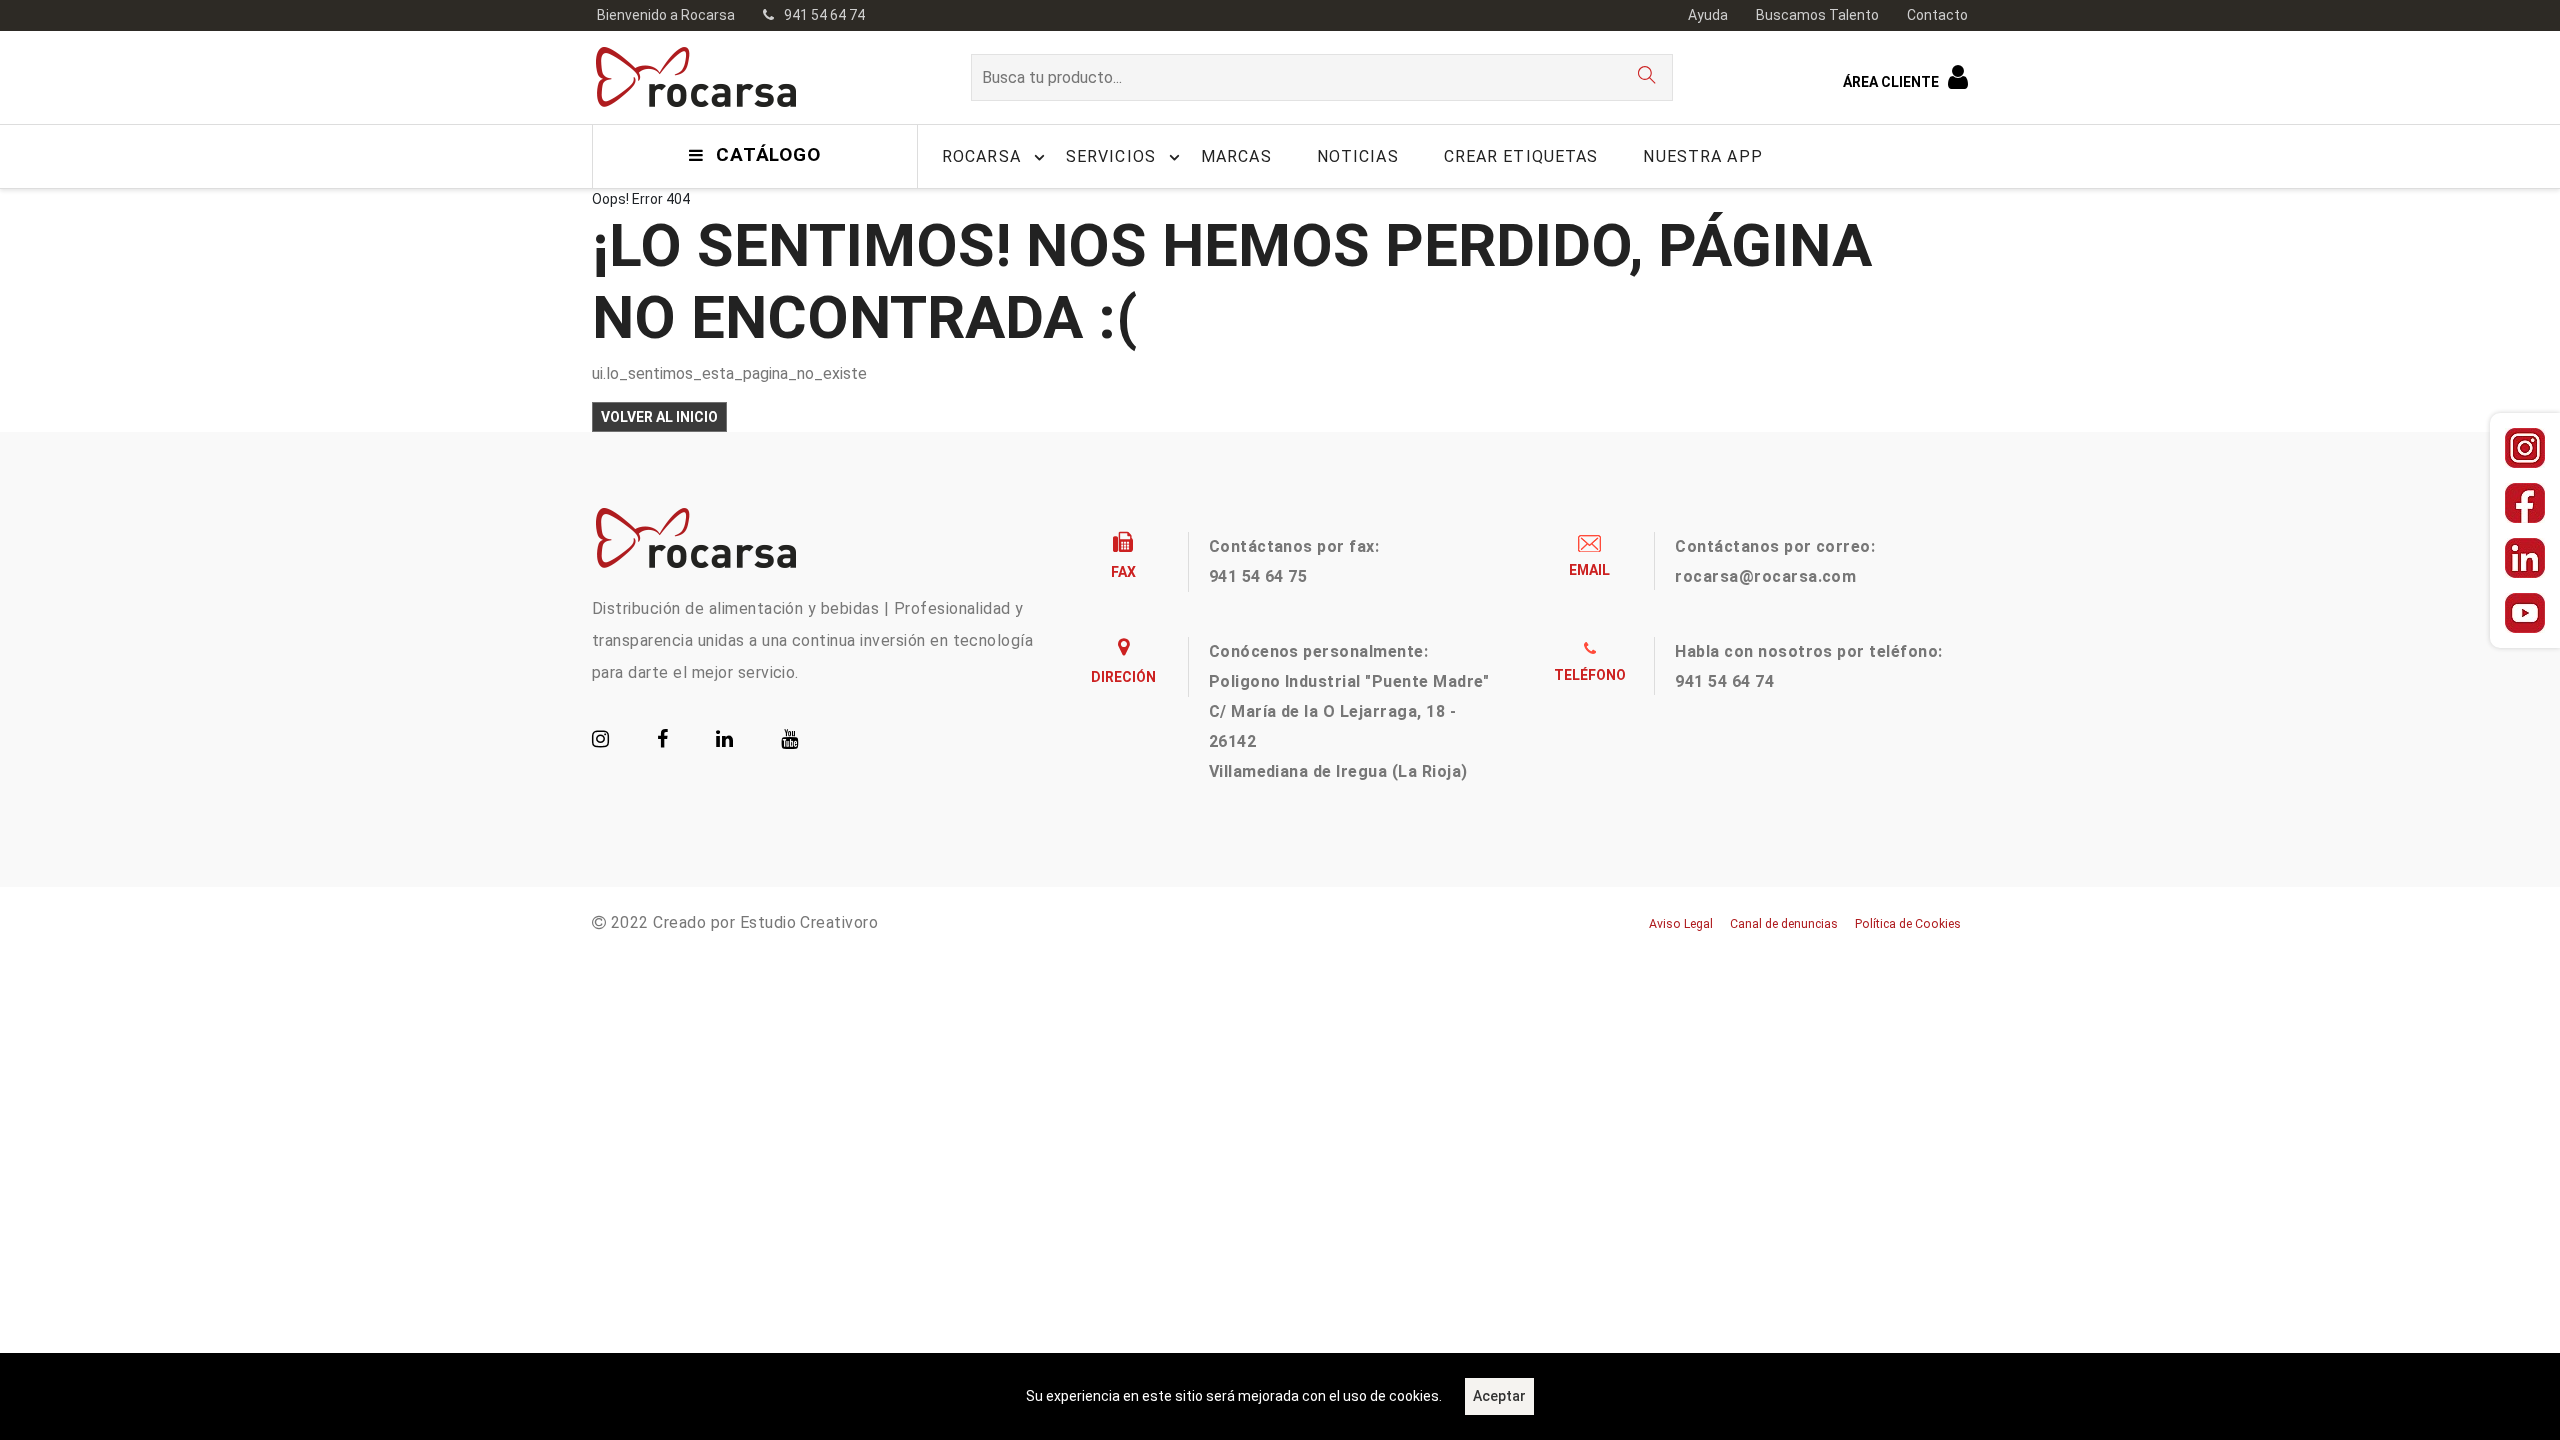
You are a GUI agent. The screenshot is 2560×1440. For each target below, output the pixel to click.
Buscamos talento (1817, 15)
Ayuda (1708, 15)
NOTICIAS (1358, 156)
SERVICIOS (1111, 156)
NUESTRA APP (1702, 156)
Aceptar (1499, 1396)
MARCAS (1236, 156)
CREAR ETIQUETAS (1521, 156)
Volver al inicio (659, 417)
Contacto (1937, 15)
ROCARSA (981, 156)
